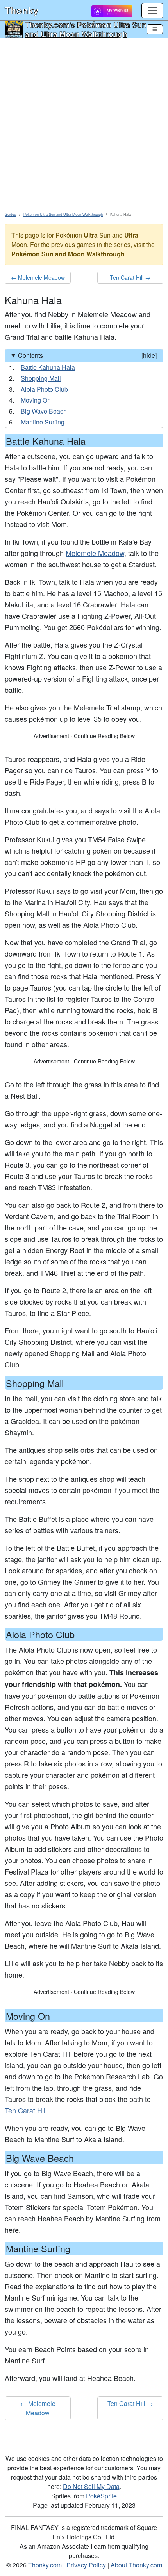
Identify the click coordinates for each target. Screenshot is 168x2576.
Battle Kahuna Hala (48, 367)
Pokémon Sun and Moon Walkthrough (68, 254)
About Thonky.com (136, 2565)
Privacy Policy (86, 2565)
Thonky (21, 10)
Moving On (36, 400)
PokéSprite (101, 2496)
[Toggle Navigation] (155, 29)
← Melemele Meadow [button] (38, 277)
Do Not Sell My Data (91, 2486)
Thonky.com (47, 25)
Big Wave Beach (44, 411)
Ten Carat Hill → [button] (130, 277)
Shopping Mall (41, 378)
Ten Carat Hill (26, 2110)
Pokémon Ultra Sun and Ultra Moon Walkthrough (86, 29)
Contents (87, 355)
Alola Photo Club (44, 389)
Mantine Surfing (43, 422)
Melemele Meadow (95, 553)
